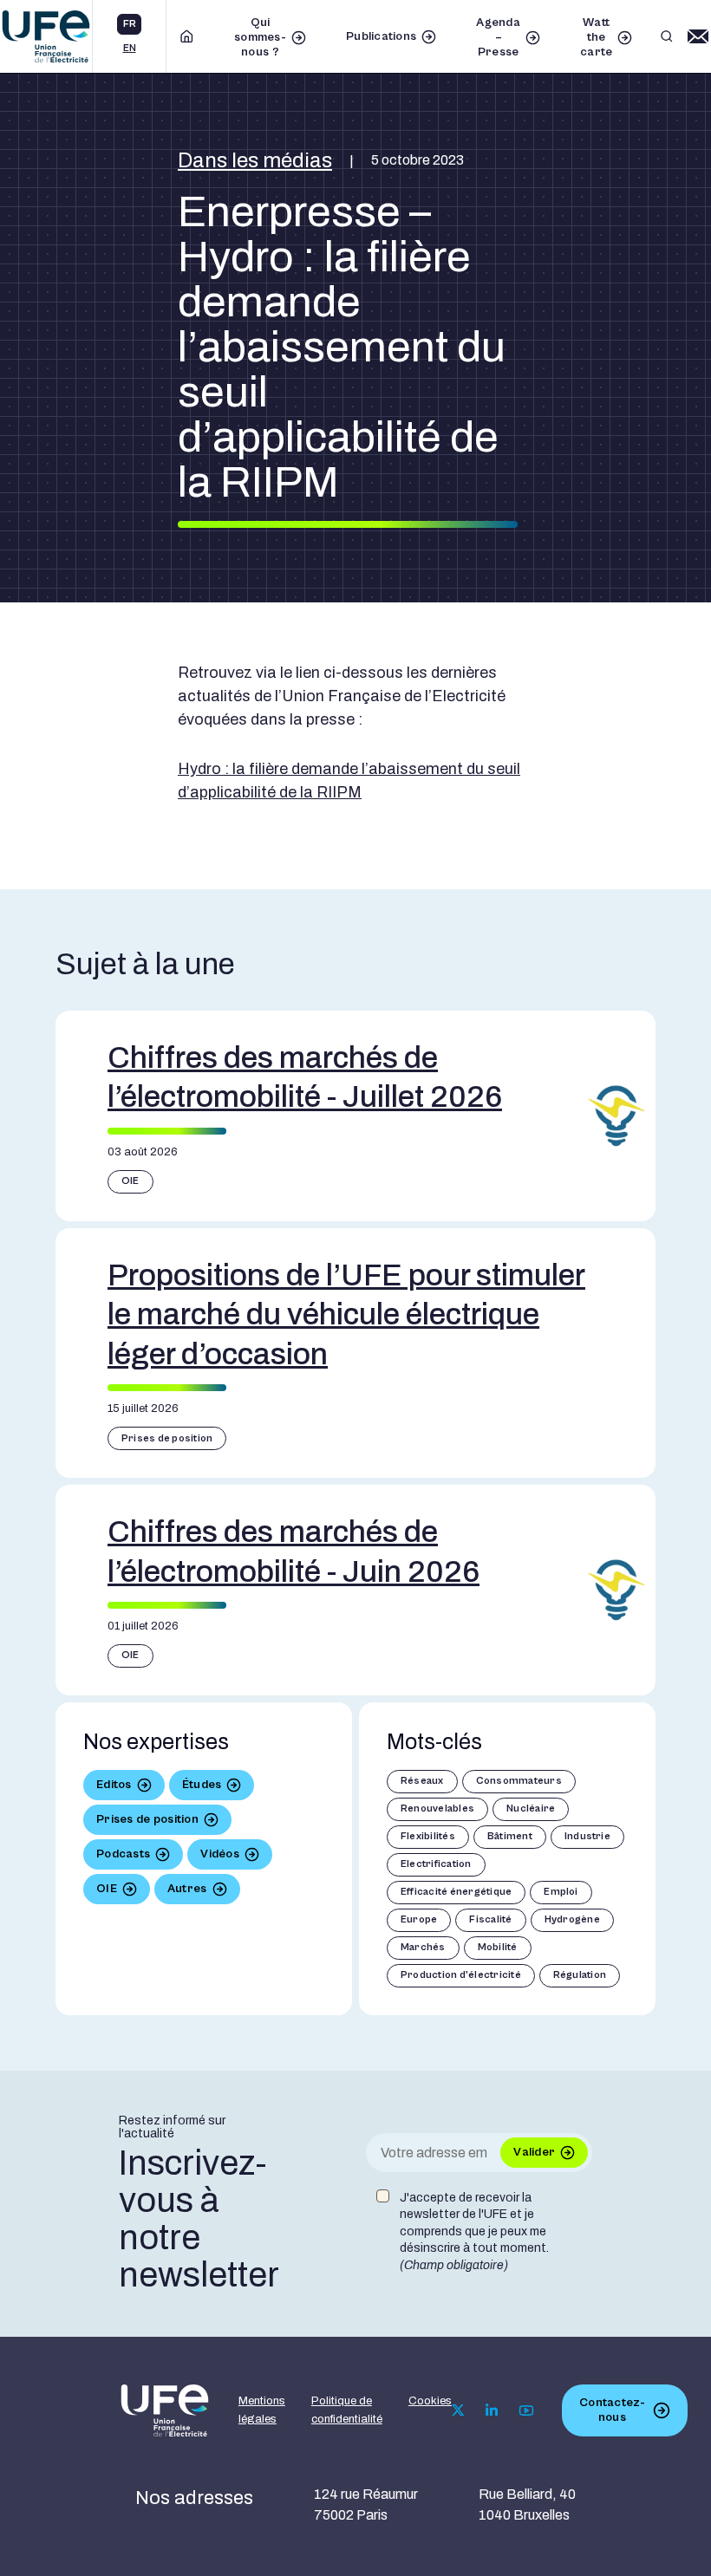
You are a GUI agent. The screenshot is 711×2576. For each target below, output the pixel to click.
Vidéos (220, 1854)
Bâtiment (510, 1836)
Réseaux (422, 1781)
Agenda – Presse (498, 37)
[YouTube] (526, 2410)
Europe (419, 1919)
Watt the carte (596, 37)
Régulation (580, 1975)
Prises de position (167, 1438)
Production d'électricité (461, 1975)
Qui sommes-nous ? (260, 37)
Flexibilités (428, 1836)
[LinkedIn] (492, 2410)
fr (130, 24)
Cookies (430, 2401)
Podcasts (123, 1854)
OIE (130, 1181)
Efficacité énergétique (456, 1892)
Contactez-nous (612, 2410)
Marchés (423, 1947)
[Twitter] (458, 2410)
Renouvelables (437, 1808)
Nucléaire (531, 1808)
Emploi (561, 1892)
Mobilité (498, 1947)
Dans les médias (255, 160)
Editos (114, 1785)
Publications (381, 36)
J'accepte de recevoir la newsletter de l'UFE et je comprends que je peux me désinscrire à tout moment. (474, 2231)
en (130, 48)
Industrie (587, 1836)
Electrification (436, 1864)
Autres (187, 1889)
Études (202, 1785)
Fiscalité (490, 1919)
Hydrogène (572, 1919)
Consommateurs (519, 1781)
